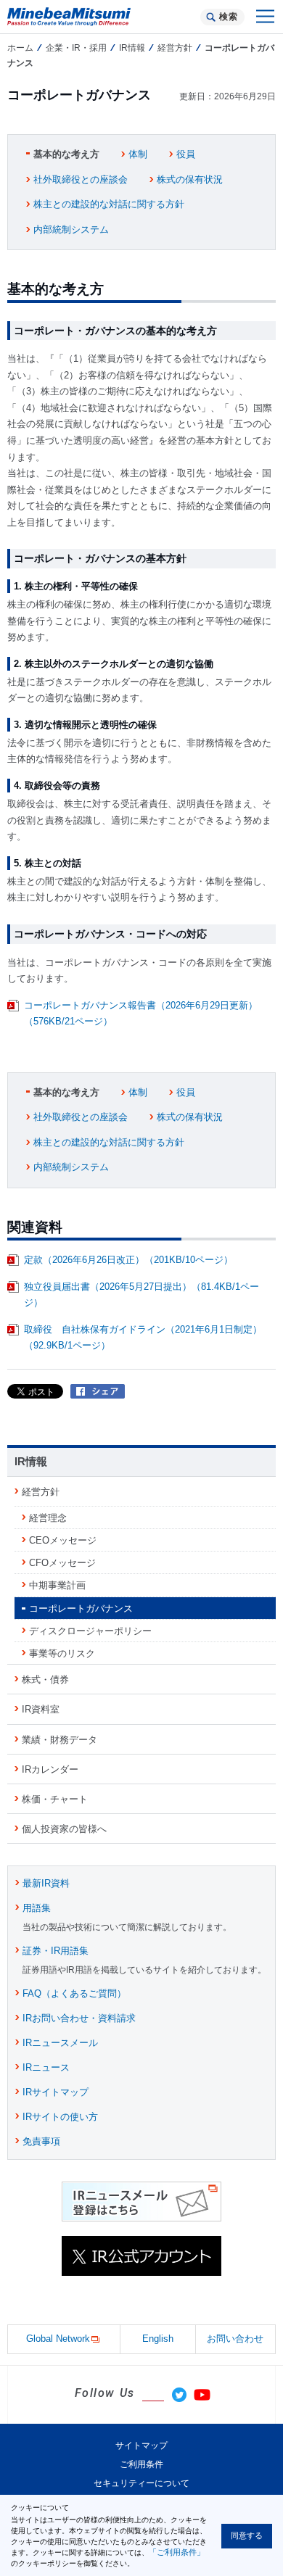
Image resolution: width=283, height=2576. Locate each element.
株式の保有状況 (190, 179)
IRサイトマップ (56, 2092)
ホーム (20, 48)
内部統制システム (71, 229)
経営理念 (48, 1518)
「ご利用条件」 (177, 2552)
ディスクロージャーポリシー (90, 1631)
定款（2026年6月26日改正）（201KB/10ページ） (128, 1260)
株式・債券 (45, 1680)
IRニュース (46, 2067)
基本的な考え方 (66, 154)
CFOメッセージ (62, 1563)
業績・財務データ (60, 1740)
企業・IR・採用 (76, 48)
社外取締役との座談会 (81, 179)
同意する (247, 2535)
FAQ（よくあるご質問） (74, 1993)
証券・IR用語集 (56, 1951)
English (158, 2339)
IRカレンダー (50, 1769)
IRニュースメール (60, 2043)
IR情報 (132, 48)
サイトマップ (141, 2445)
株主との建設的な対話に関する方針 (109, 204)
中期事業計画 (57, 1585)
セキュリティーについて (141, 2483)
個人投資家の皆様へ (64, 1829)
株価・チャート (55, 1799)
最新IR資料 (46, 1883)
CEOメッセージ (63, 1540)
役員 (186, 154)
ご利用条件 (141, 2464)
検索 (228, 17)
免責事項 (41, 2141)
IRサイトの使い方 (60, 2117)
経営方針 (175, 48)
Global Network (58, 2339)
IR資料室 (41, 1709)
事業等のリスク (62, 1653)
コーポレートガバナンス (81, 1608)
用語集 (37, 1908)
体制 (138, 154)
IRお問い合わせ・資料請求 (79, 2018)
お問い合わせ (235, 2339)
